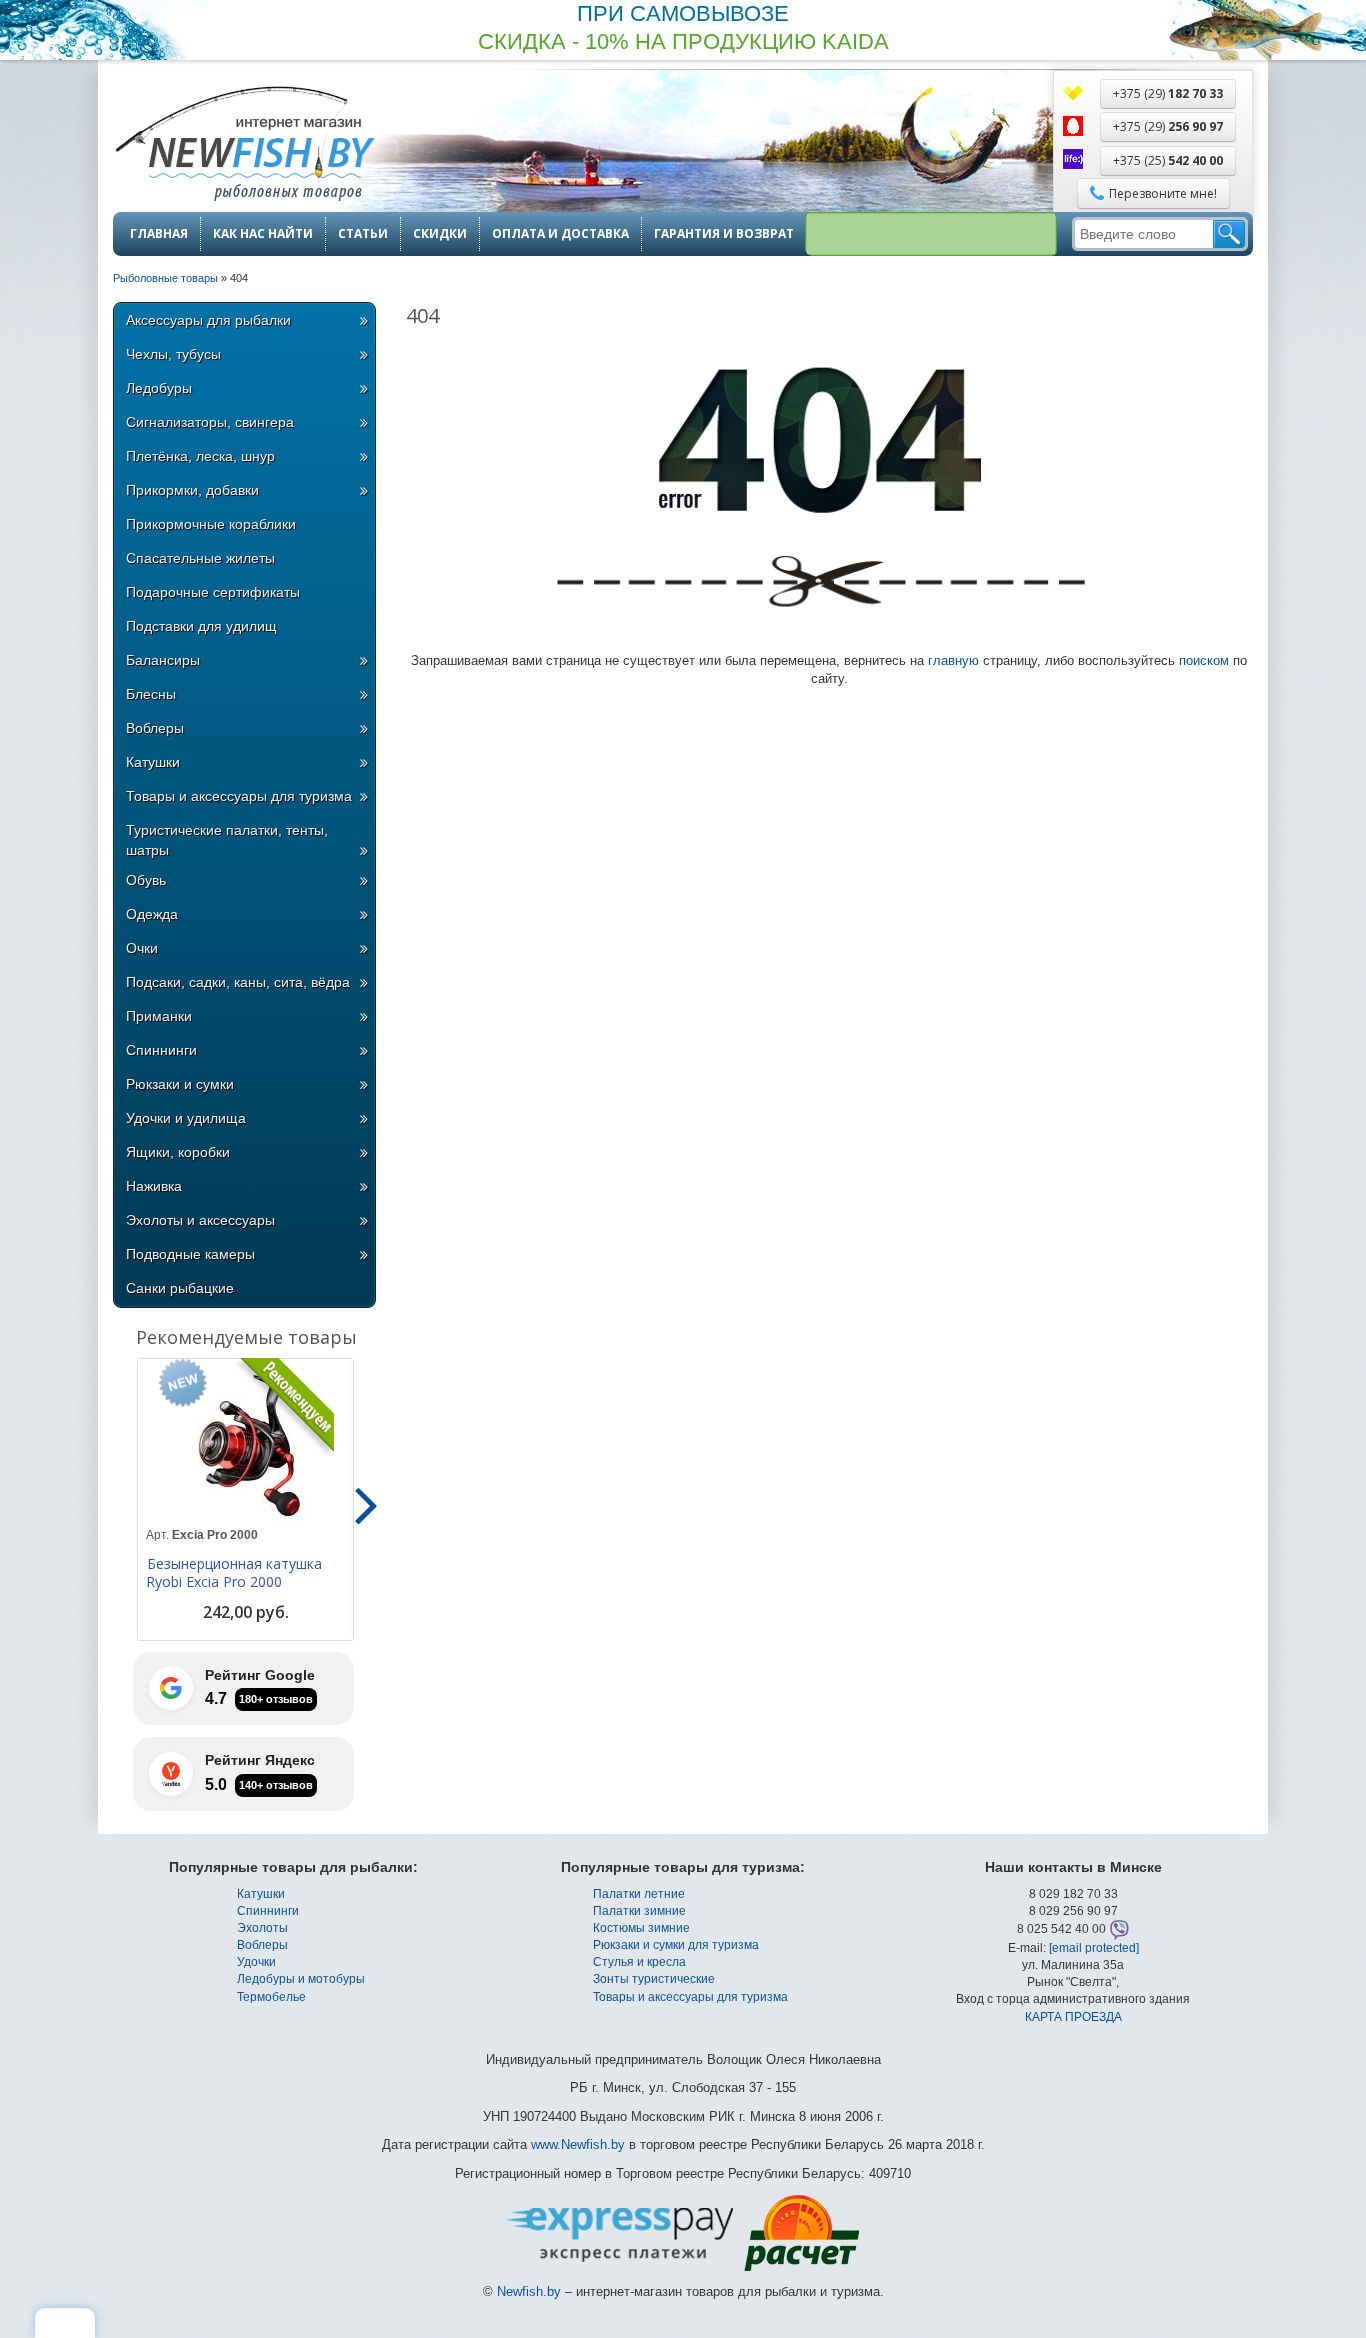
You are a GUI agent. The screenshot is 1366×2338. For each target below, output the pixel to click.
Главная (159, 234)
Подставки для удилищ (201, 626)
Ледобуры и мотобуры (301, 1979)
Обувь (146, 880)
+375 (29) (1168, 93)
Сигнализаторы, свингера (210, 422)
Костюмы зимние (641, 1928)
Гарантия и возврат (724, 234)
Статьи (363, 234)
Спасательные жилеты (200, 558)
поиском (1204, 660)
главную (953, 660)
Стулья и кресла (639, 1962)
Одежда (152, 914)
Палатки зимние (639, 1911)
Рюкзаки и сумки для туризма (676, 1945)
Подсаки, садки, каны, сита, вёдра (238, 982)
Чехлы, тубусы (173, 354)
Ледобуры (159, 388)
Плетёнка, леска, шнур (200, 456)
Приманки (159, 1016)
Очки (142, 948)
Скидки (440, 234)
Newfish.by (529, 2291)
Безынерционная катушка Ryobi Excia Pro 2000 (234, 1573)
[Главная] (244, 145)
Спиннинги (161, 1050)
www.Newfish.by (578, 2144)
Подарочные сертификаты (213, 592)
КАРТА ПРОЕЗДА (1073, 2017)
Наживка (154, 1186)
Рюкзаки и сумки (180, 1084)
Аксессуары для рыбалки (208, 320)
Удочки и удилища (186, 1118)
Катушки (153, 762)
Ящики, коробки (178, 1152)
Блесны (151, 694)
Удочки (256, 1962)
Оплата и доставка (560, 234)
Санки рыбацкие (180, 1288)
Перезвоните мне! (1163, 193)
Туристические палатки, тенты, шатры (227, 840)
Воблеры (155, 728)
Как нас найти (263, 234)
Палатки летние (639, 1894)
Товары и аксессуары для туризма (239, 796)
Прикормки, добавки (192, 490)
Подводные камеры (190, 1254)
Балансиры (163, 660)
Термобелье (271, 1997)
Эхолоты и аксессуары (200, 1220)
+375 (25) (1168, 160)
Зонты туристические (654, 1979)
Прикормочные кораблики (211, 524)
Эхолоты (262, 1928)
